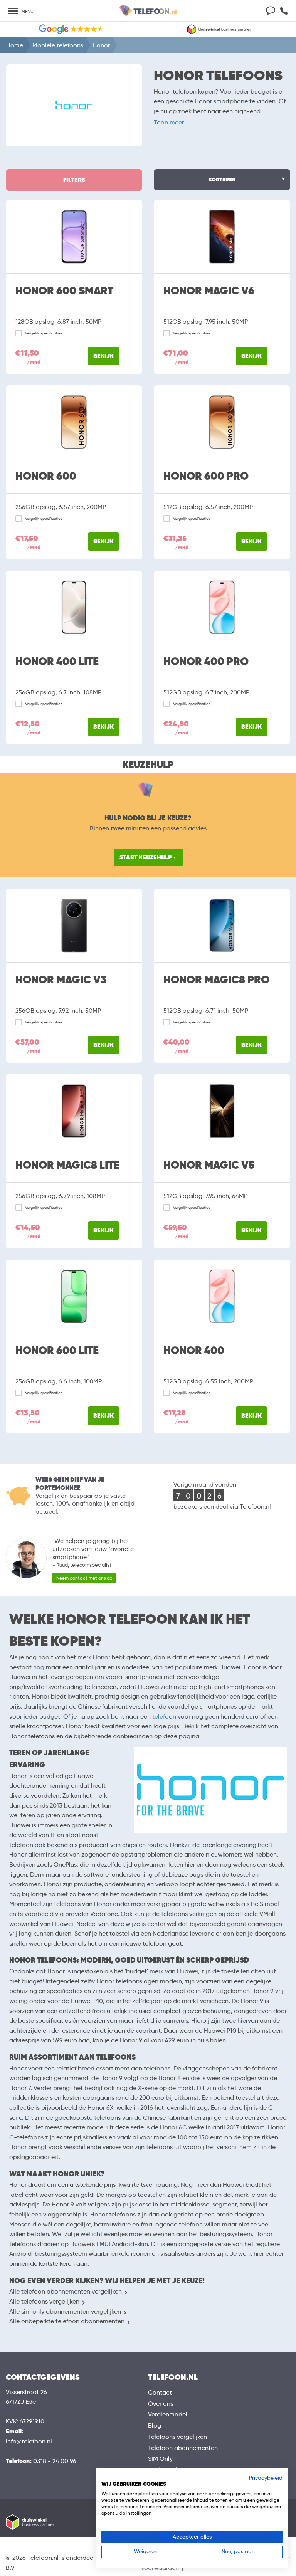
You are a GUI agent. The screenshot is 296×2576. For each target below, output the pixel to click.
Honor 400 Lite (57, 662)
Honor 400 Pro (206, 662)
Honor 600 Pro (206, 476)
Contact (160, 2392)
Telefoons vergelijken (177, 2437)
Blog (155, 2426)
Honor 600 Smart (64, 291)
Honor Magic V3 (61, 980)
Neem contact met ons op (84, 1578)
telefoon (164, 1716)
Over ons (161, 2404)
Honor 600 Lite (57, 1351)
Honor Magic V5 (209, 1165)
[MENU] (13, 12)
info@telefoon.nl (29, 2441)
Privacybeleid (266, 2478)
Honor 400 (194, 1351)
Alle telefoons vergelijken (44, 2301)
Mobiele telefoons (58, 45)
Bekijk (103, 356)
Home (15, 45)
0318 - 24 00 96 (55, 2461)
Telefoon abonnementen (183, 2448)
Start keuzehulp (146, 857)
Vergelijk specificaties (44, 333)
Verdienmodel (168, 2414)
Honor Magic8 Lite (67, 1165)
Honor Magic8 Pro (216, 980)
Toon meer (169, 122)
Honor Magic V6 (209, 291)
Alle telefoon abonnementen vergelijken (66, 2291)
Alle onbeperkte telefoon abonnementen (67, 2321)
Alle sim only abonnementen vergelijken (65, 2311)
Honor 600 (46, 476)
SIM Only (160, 2459)
